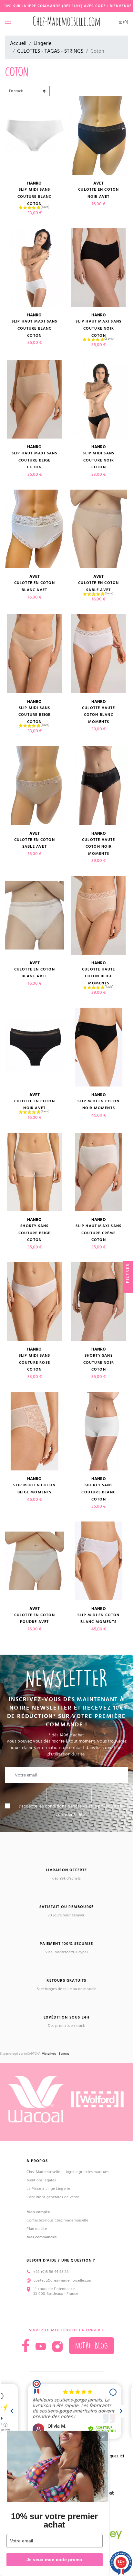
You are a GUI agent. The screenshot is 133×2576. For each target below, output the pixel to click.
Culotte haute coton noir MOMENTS (99, 847)
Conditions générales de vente (53, 2197)
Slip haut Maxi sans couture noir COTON (98, 328)
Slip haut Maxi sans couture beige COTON (35, 460)
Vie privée (49, 2054)
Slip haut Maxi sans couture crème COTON (98, 1233)
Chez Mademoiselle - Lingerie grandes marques (67, 2172)
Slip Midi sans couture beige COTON (35, 715)
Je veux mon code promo (54, 2560)
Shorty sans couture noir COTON (99, 1362)
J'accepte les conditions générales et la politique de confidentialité (70, 1810)
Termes (64, 2054)
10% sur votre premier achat (54, 2520)
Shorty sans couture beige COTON (35, 1233)
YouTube (41, 2347)
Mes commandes (41, 2237)
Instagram (57, 2347)
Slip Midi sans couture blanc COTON (35, 196)
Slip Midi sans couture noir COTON (98, 460)
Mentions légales (41, 2180)
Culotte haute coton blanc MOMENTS (99, 715)
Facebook (26, 2345)
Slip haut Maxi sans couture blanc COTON (35, 328)
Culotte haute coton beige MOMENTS (99, 976)
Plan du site (37, 2229)
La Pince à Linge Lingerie (48, 2189)
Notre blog (92, 2346)
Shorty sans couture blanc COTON (98, 1492)
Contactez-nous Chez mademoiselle (57, 2220)
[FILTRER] (128, 1288)
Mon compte (38, 2212)
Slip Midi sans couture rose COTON (35, 1362)
